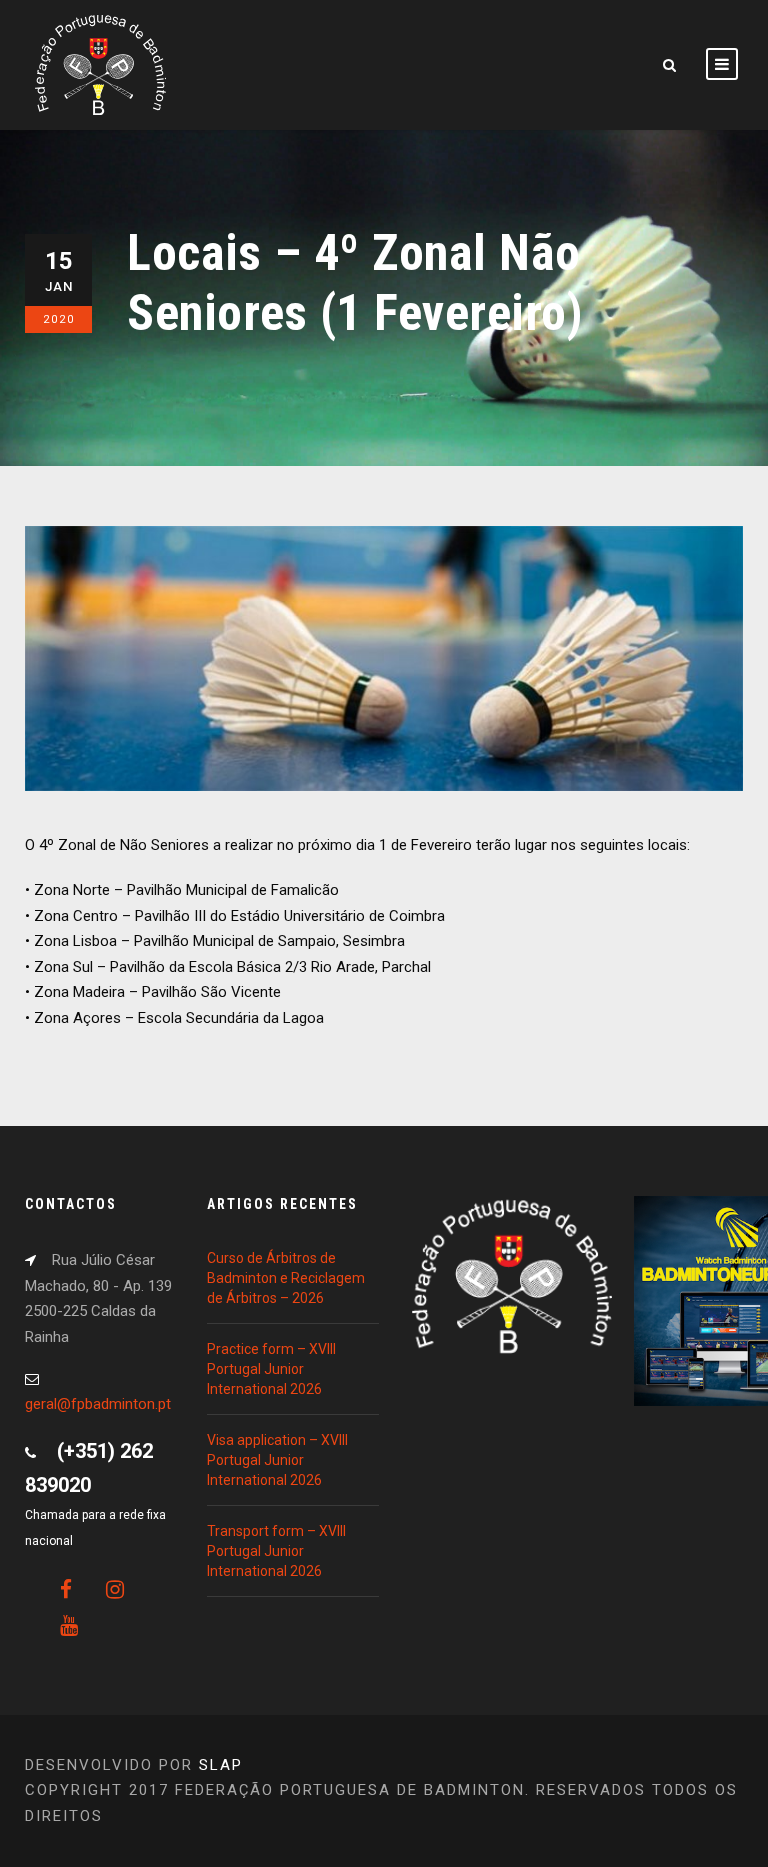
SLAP (221, 1765)
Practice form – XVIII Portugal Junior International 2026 (271, 1369)
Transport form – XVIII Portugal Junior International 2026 (276, 1551)
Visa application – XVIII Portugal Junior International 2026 (277, 1460)
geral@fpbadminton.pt (98, 1404)
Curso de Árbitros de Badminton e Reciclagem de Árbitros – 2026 (286, 1278)
